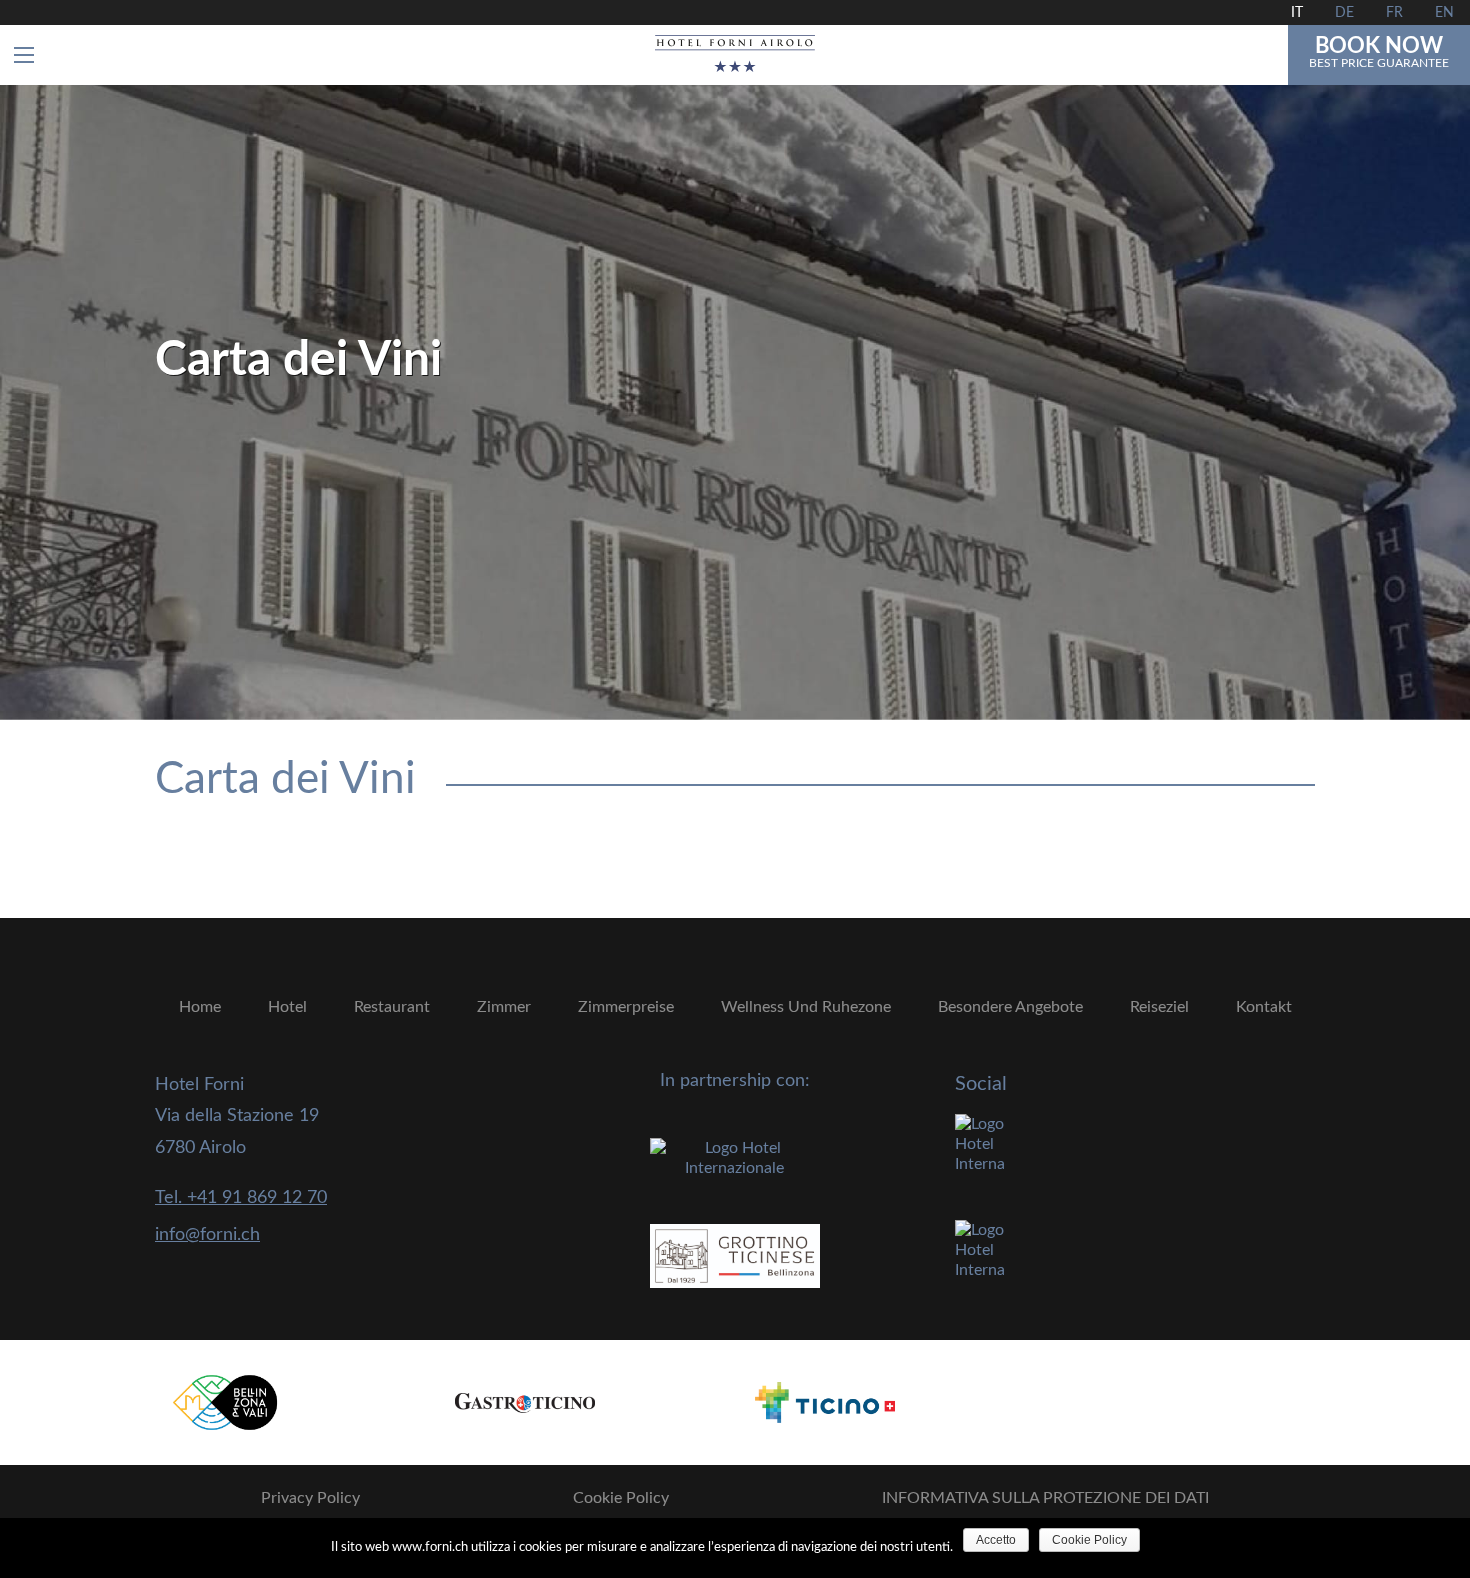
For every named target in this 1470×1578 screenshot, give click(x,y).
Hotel (287, 1007)
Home (200, 1007)
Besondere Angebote (1010, 1007)
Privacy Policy (310, 1498)
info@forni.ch (207, 1235)
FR (1394, 13)
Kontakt (1264, 1007)
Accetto (996, 1540)
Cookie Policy (621, 1498)
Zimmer (504, 1007)
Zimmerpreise (626, 1007)
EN (1444, 13)
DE (1344, 13)
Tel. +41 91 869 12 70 (241, 1198)
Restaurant (392, 1007)
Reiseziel (1159, 1007)
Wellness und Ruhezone (806, 1007)
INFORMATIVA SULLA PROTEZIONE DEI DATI (1045, 1498)
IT (1297, 13)
